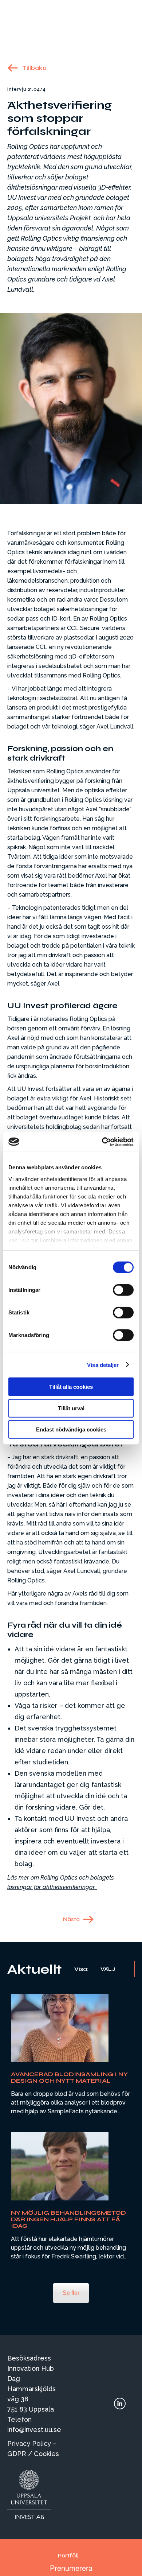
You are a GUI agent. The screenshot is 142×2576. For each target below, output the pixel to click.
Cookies (46, 2454)
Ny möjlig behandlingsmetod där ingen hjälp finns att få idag (68, 2219)
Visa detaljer (103, 1365)
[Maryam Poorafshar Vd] (60, 2028)
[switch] (123, 1290)
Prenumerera (71, 2568)
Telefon (19, 2419)
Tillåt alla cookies (71, 1387)
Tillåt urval (71, 1408)
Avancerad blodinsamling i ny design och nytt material (69, 2077)
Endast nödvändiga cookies (71, 1429)
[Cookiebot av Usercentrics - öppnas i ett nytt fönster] (102, 1142)
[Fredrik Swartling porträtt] (60, 2166)
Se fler (71, 2293)
